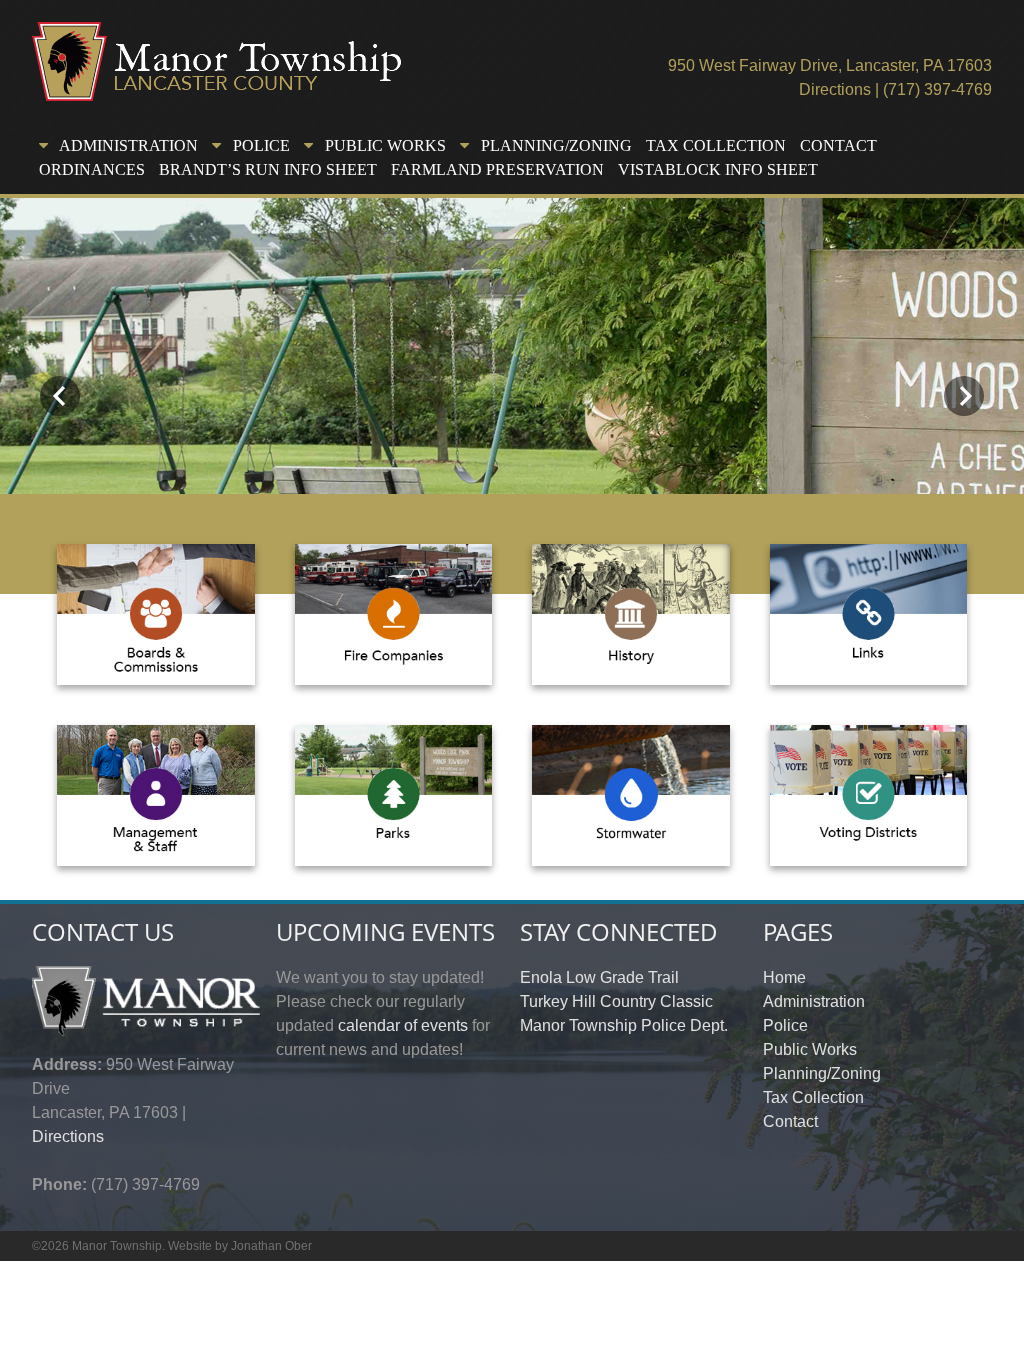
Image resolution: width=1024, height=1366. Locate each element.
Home (784, 977)
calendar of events (403, 1025)
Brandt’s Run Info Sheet (268, 169)
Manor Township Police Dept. (624, 1025)
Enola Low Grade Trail (599, 977)
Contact (838, 145)
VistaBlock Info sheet (718, 169)
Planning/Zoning (822, 1073)
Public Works (810, 1049)
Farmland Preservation (497, 169)
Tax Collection (716, 145)
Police (785, 1025)
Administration (814, 1001)
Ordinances (92, 169)
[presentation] (60, 396)
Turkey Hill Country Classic (616, 1001)
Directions (835, 89)
